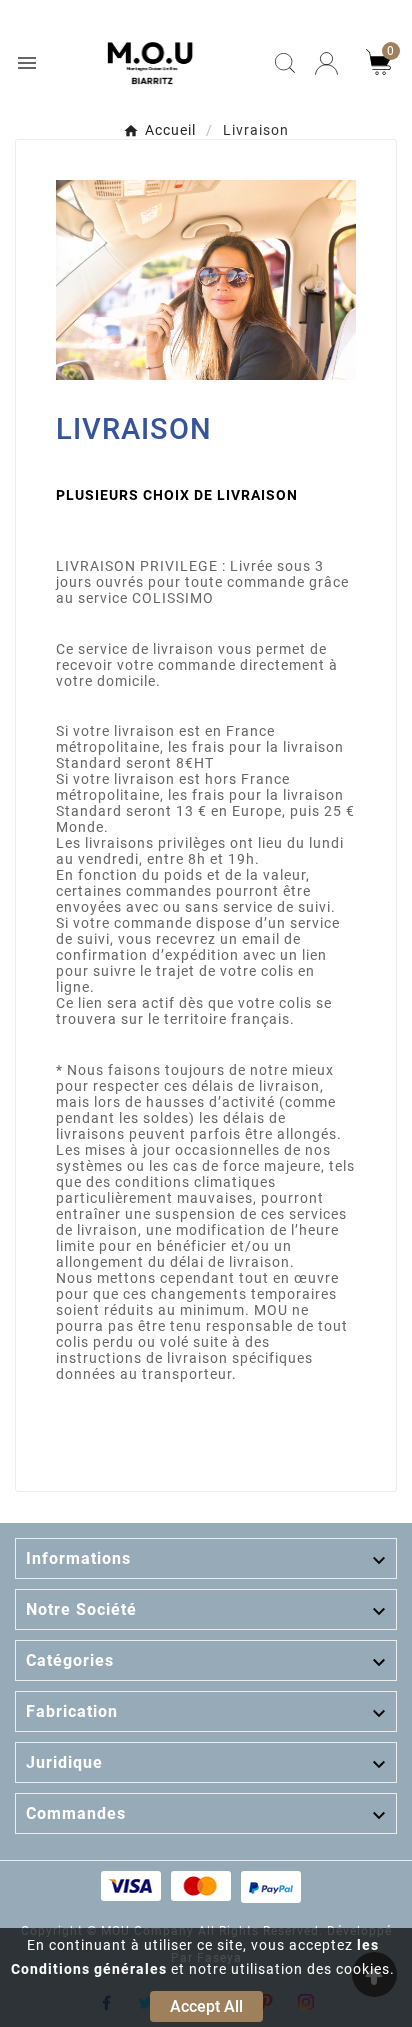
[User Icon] (326, 63)
